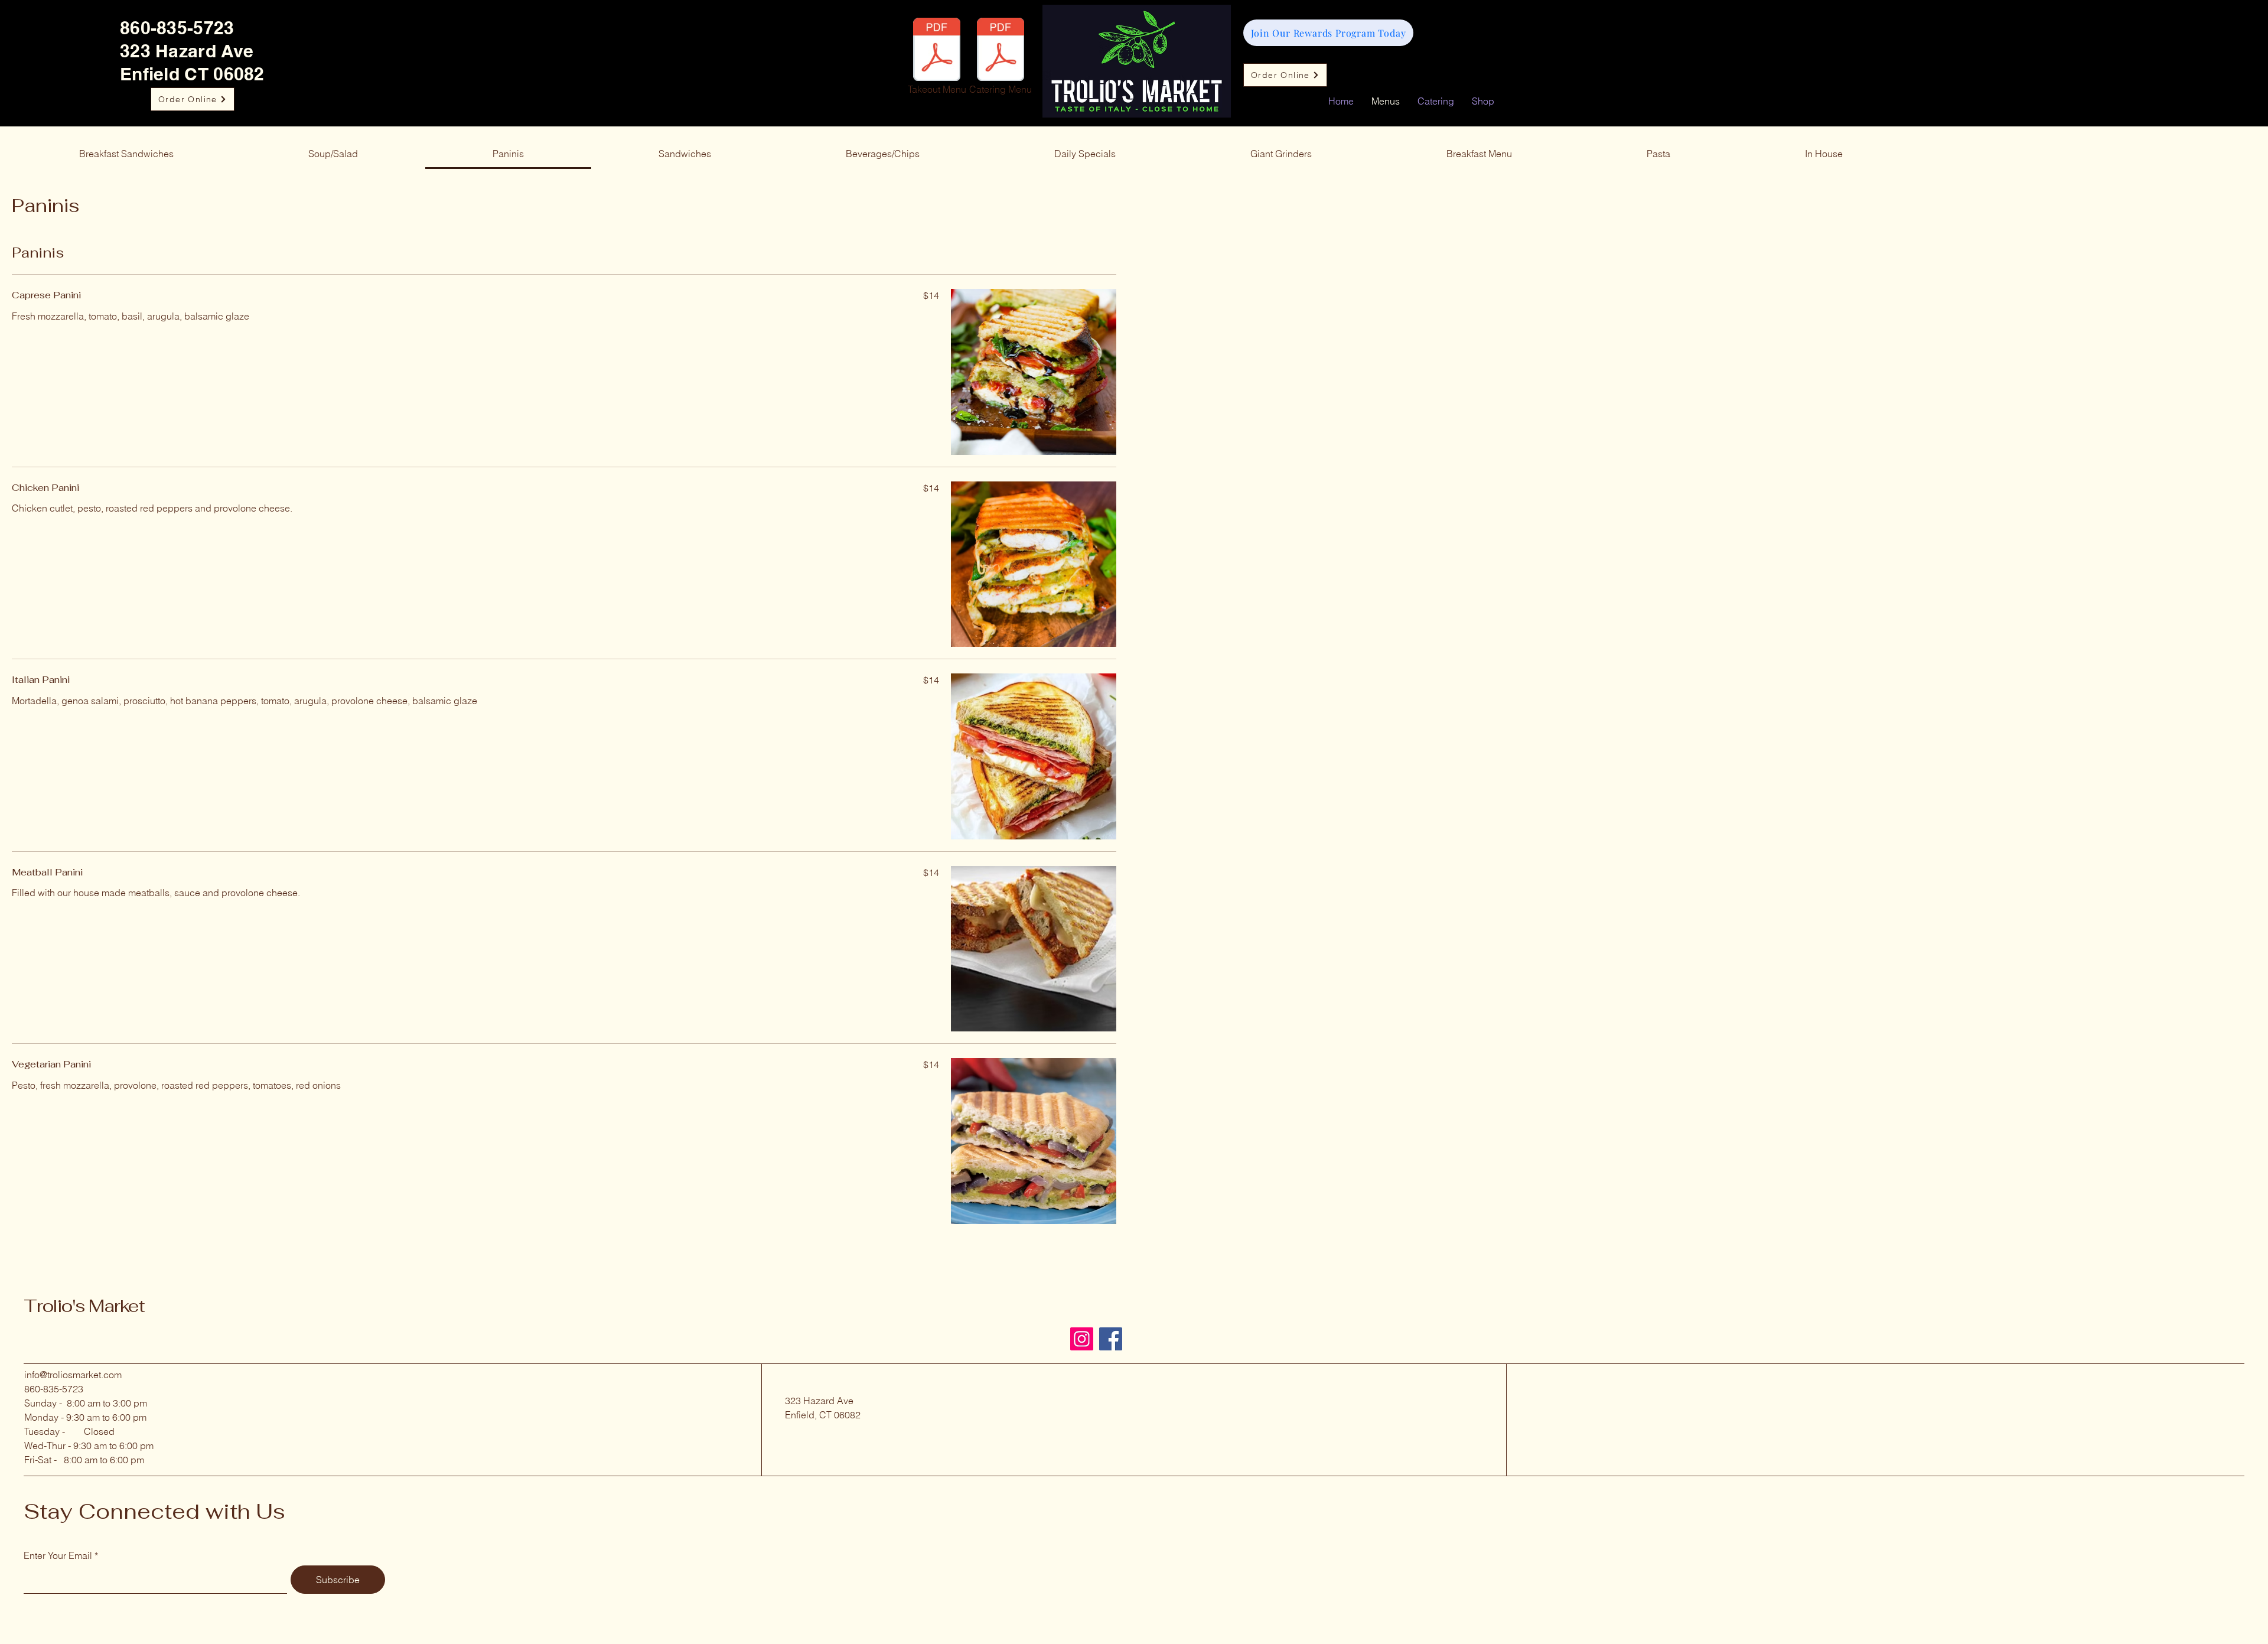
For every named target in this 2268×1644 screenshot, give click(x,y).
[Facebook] (1111, 1339)
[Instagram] (1082, 1339)
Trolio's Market (84, 1306)
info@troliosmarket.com (73, 1375)
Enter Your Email (58, 1555)
